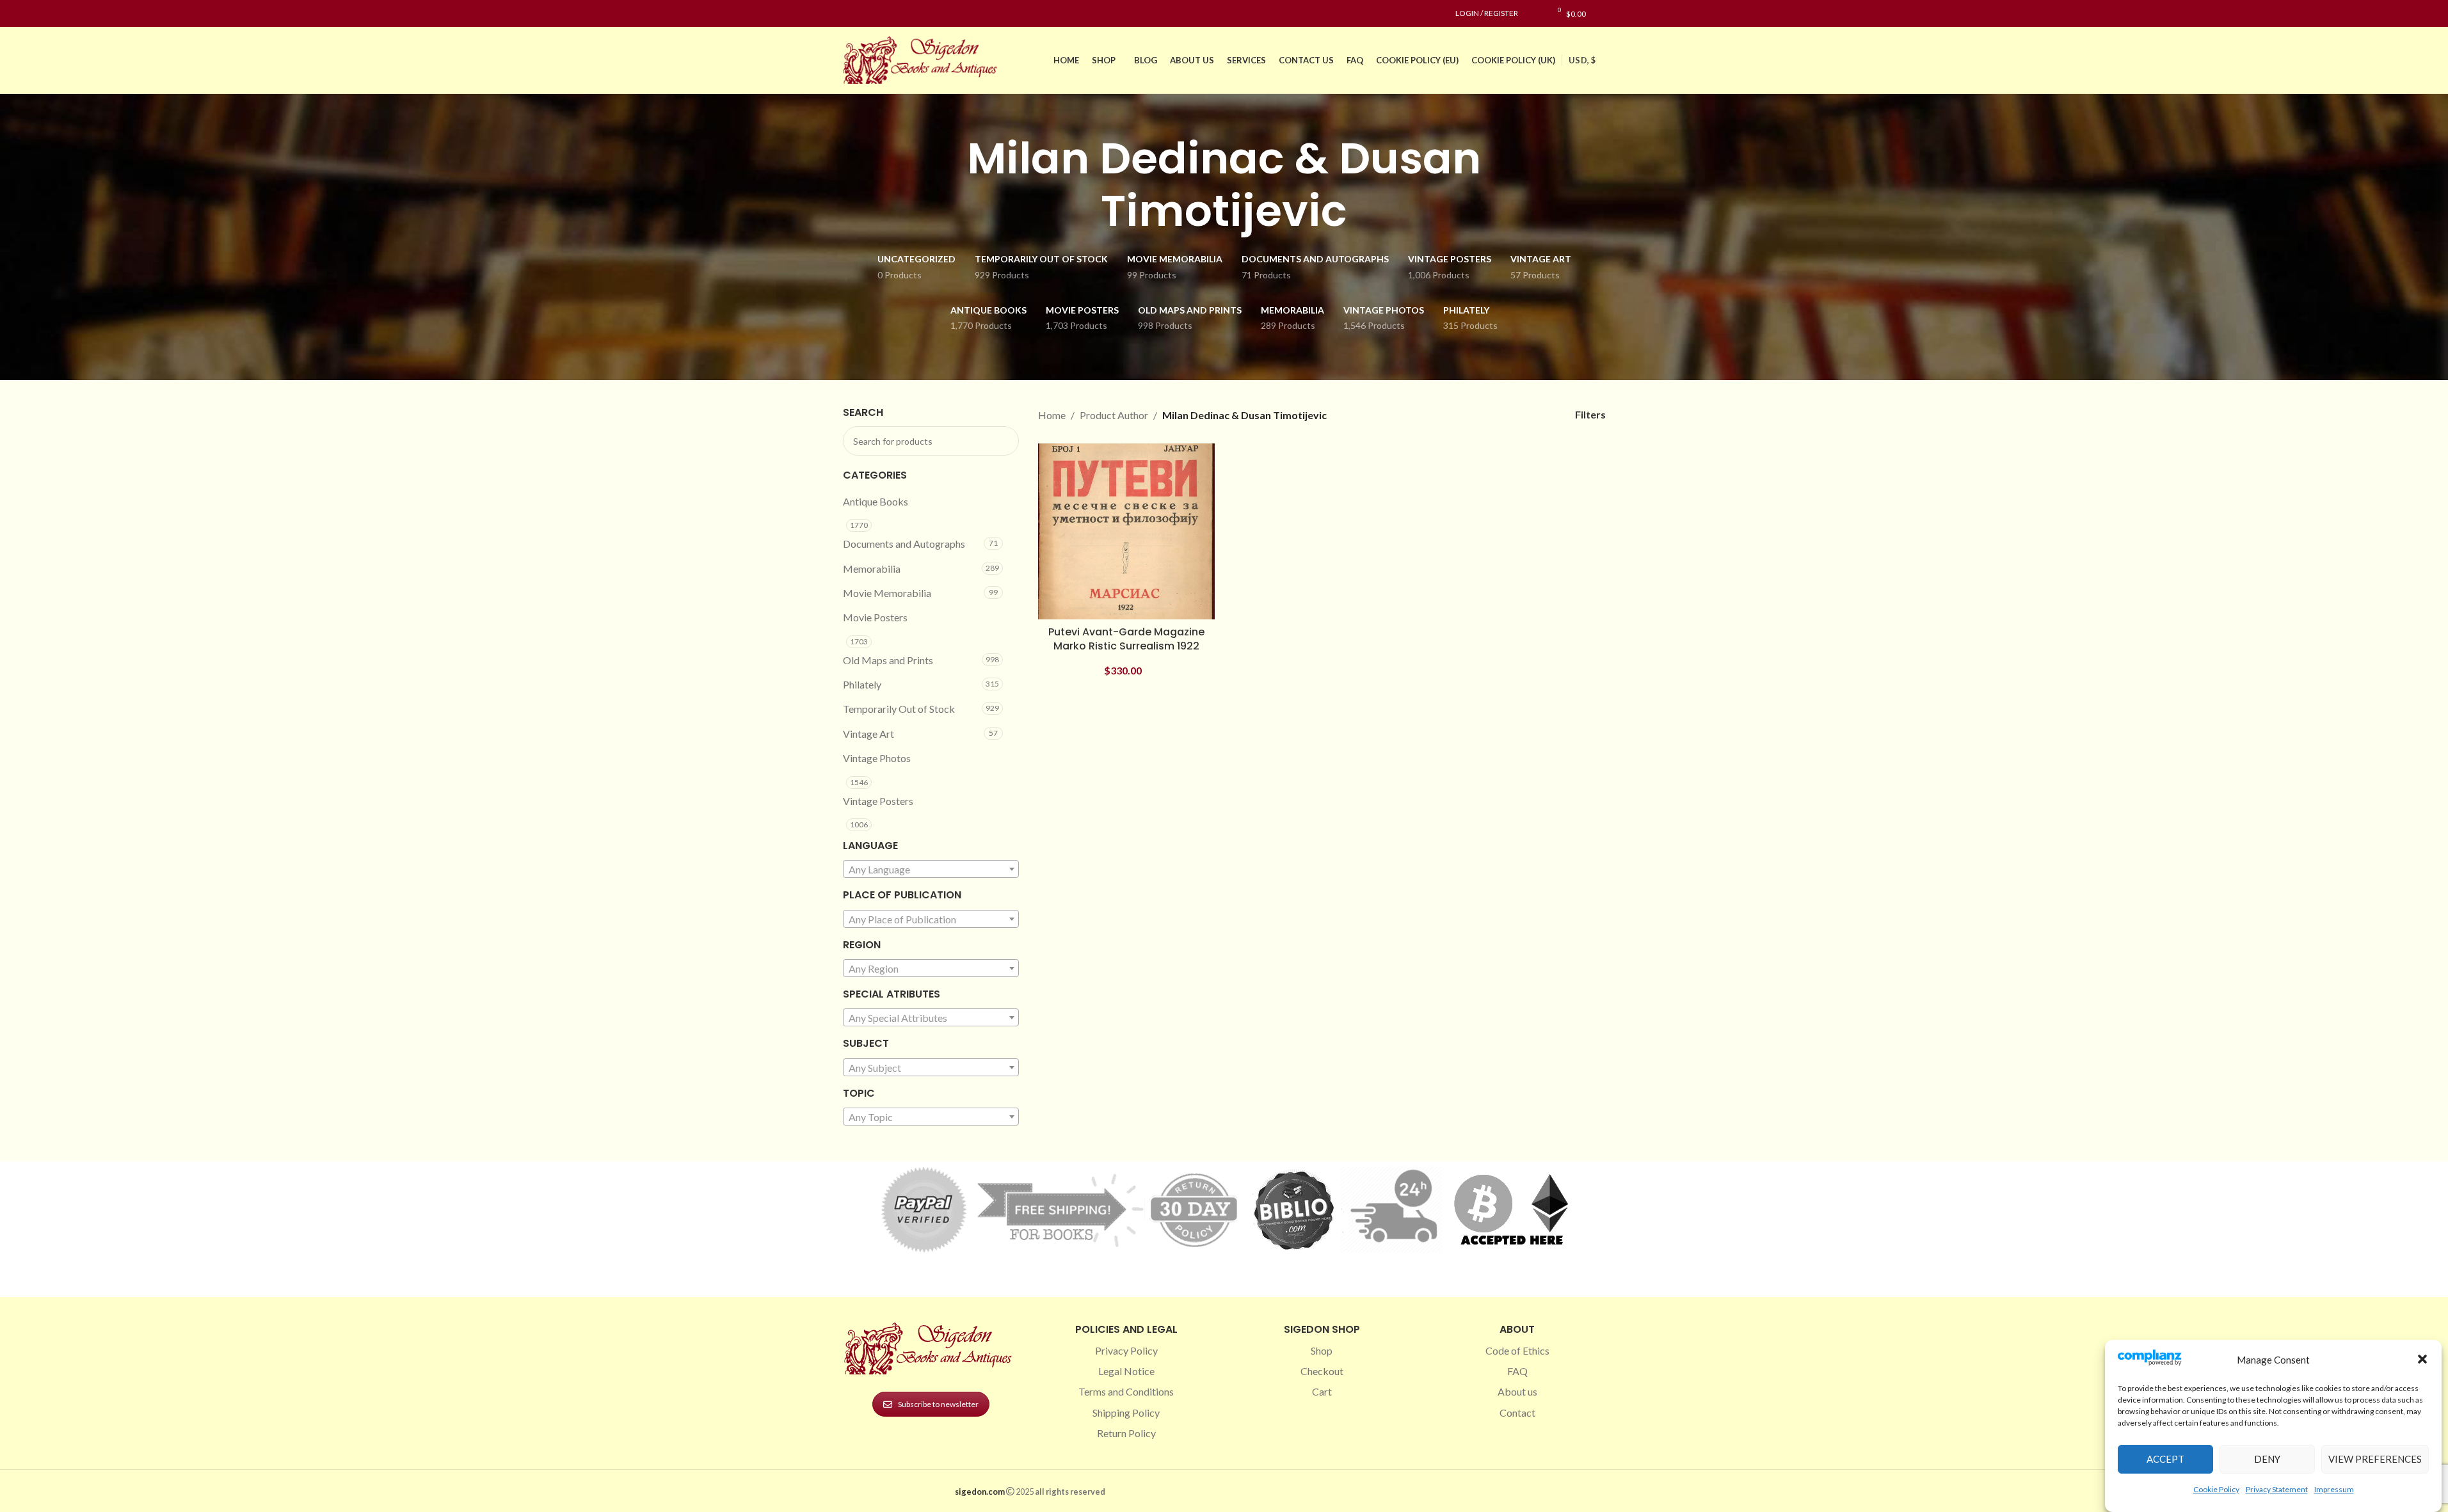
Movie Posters (875, 617)
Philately (862, 684)
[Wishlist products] (1534, 13)
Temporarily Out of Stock (899, 709)
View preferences (2375, 1459)
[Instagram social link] (866, 14)
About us (1517, 1391)
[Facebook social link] (851, 14)
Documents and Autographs (904, 544)
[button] (2422, 1359)
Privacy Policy (1126, 1350)
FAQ (1517, 1371)
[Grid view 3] (1511, 415)
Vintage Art (868, 734)
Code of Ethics (1517, 1350)
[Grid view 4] (1536, 415)
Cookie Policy (2216, 1489)
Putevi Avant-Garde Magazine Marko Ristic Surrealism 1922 (1126, 639)
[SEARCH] (1004, 441)
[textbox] (931, 870)
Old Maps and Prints (888, 660)
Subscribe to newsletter (938, 1404)
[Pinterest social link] (881, 14)
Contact (1517, 1413)
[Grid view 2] (1488, 415)
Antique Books (876, 501)
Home (1052, 415)
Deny (2267, 1459)
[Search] (1602, 13)
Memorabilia (872, 569)
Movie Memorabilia (887, 593)
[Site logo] (923, 59)
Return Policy (1126, 1433)
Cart (1322, 1391)
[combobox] (931, 869)
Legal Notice (1126, 1371)
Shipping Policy (1126, 1413)
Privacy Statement (2277, 1489)
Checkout (1322, 1371)
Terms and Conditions (1126, 1391)
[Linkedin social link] (897, 14)
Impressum (2334, 1489)
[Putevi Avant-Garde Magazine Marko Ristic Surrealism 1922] (1126, 532)
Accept (2165, 1459)
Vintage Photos (877, 758)
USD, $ (1582, 60)
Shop (1322, 1350)
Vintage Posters (878, 801)
